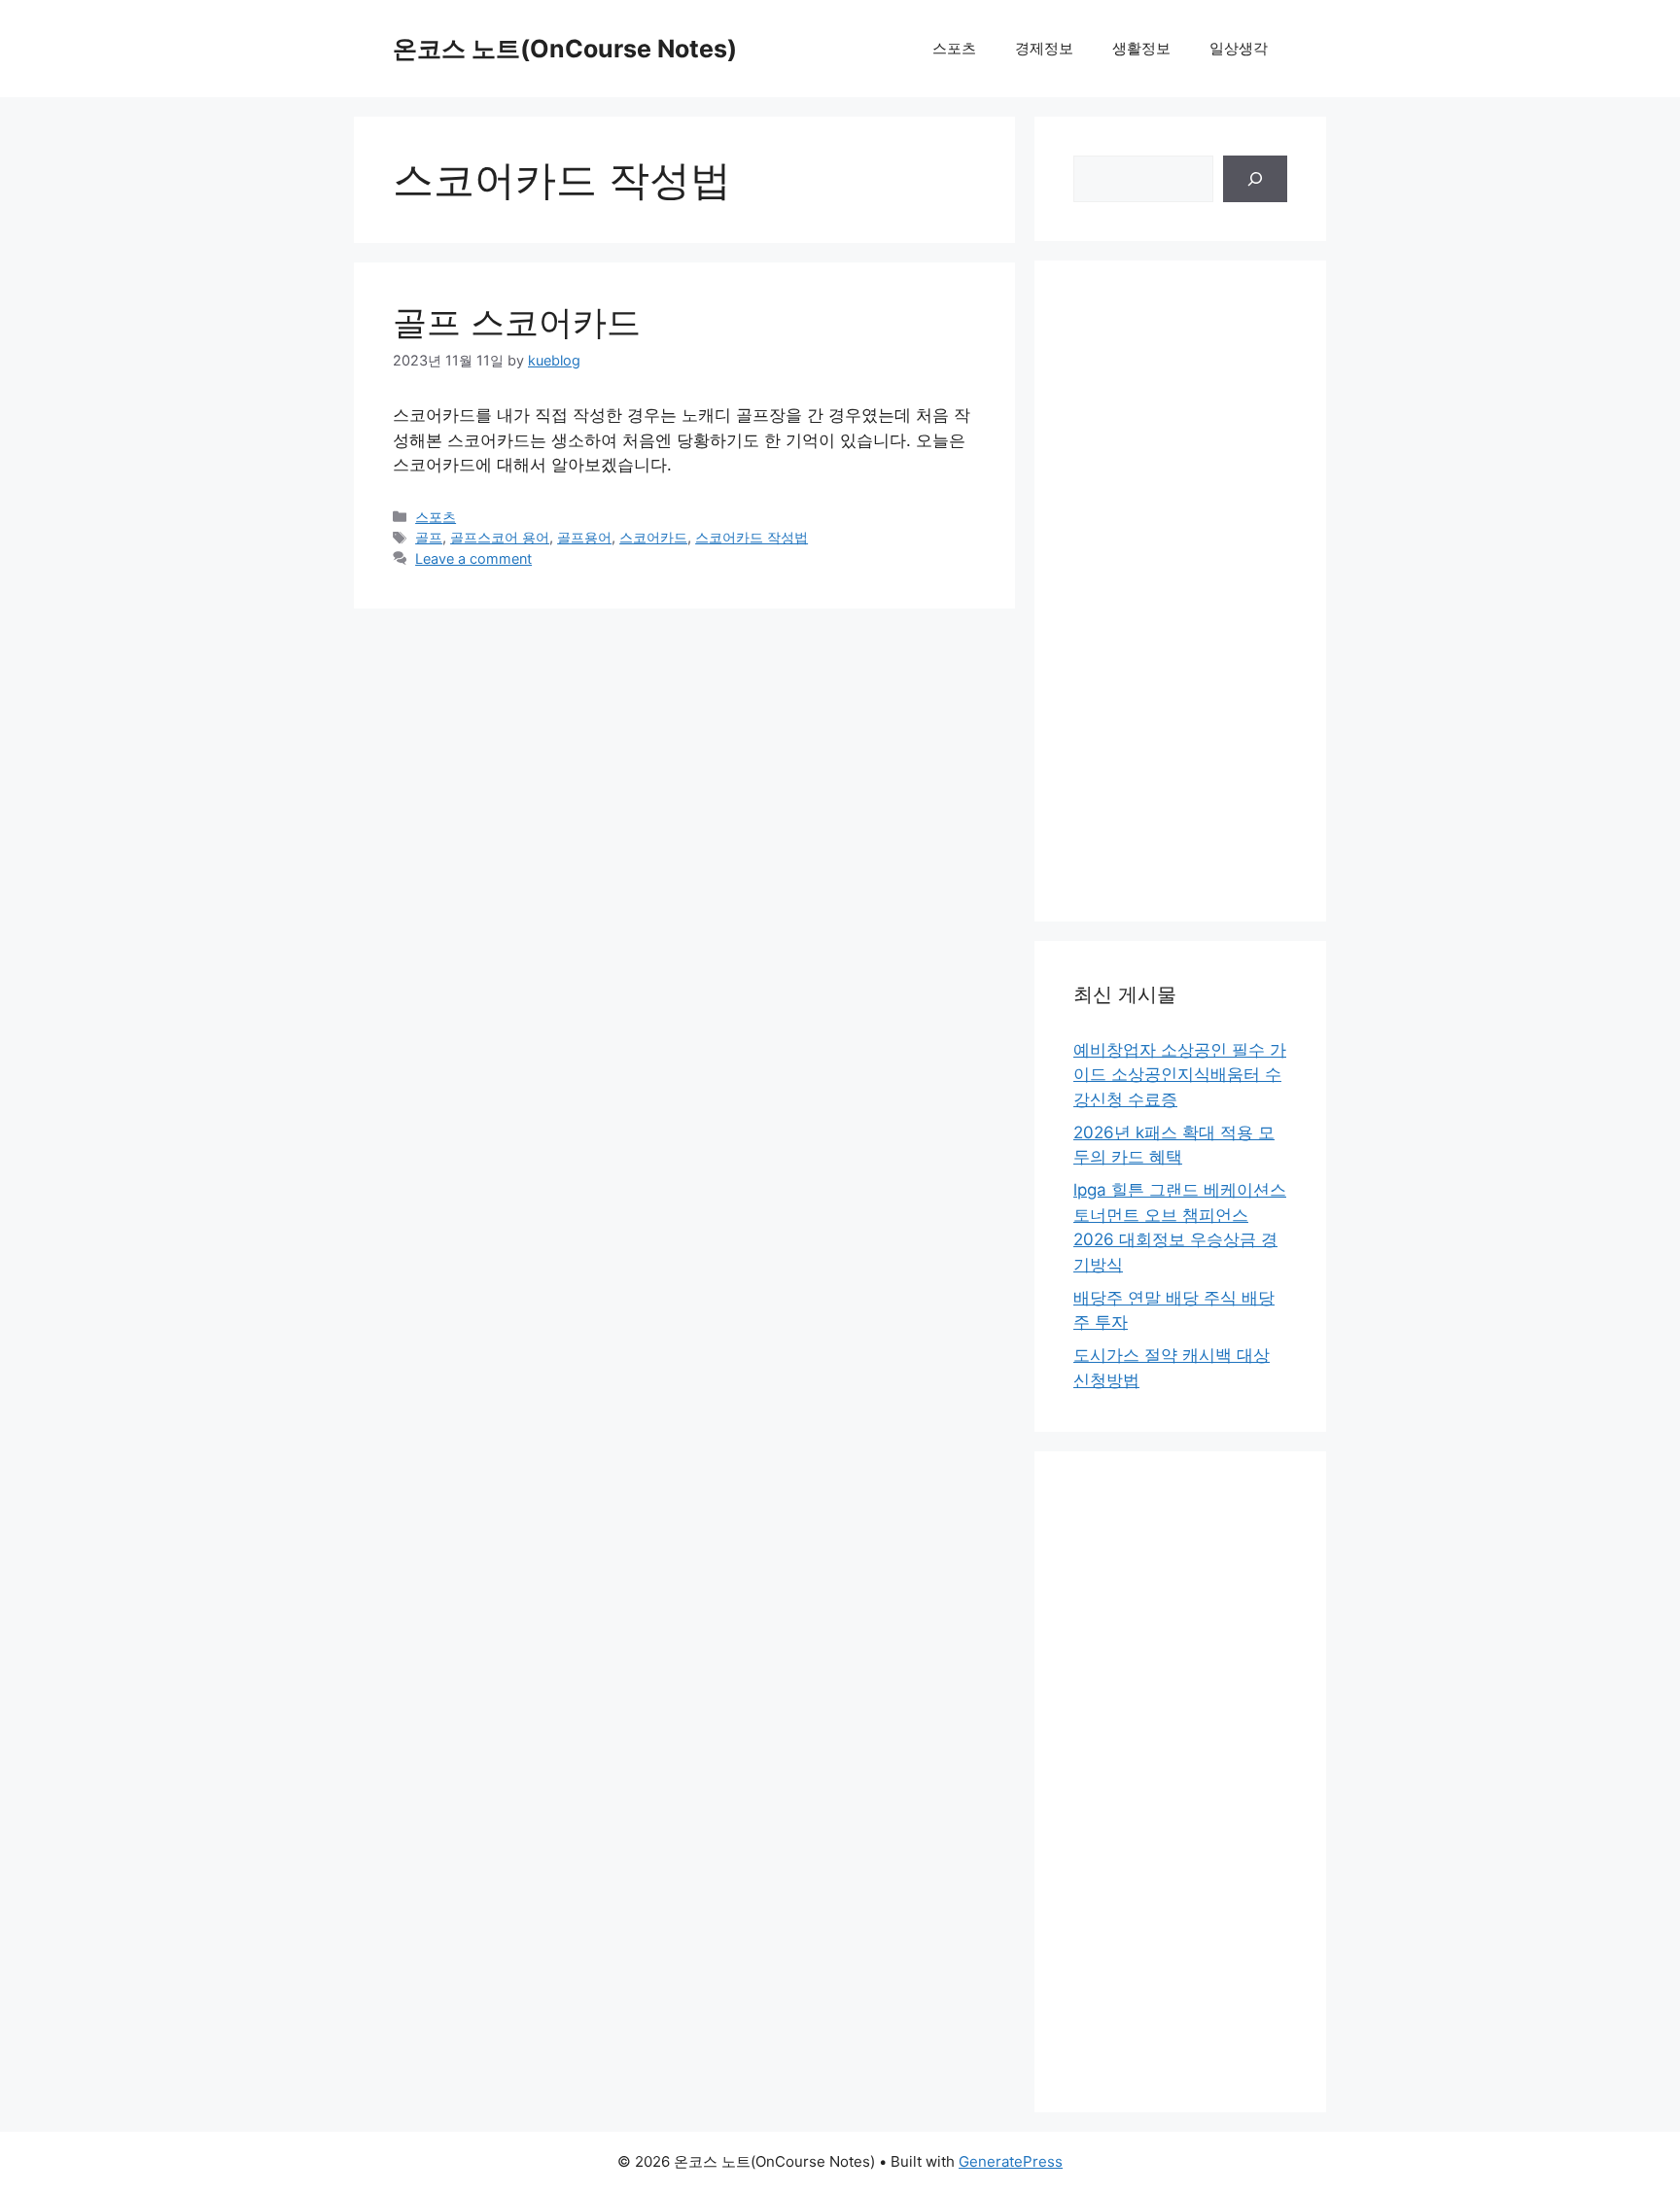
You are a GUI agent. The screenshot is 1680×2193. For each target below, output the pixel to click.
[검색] (1255, 179)
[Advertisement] (1180, 591)
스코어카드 (653, 537)
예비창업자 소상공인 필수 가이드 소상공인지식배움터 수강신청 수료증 (1180, 1075)
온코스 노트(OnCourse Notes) (565, 49)
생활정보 (1141, 48)
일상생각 (1239, 48)
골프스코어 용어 (500, 537)
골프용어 (584, 537)
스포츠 (954, 48)
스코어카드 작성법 (752, 537)
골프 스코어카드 (517, 322)
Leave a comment (473, 558)
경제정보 (1044, 48)
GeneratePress (1011, 2161)
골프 (429, 537)
